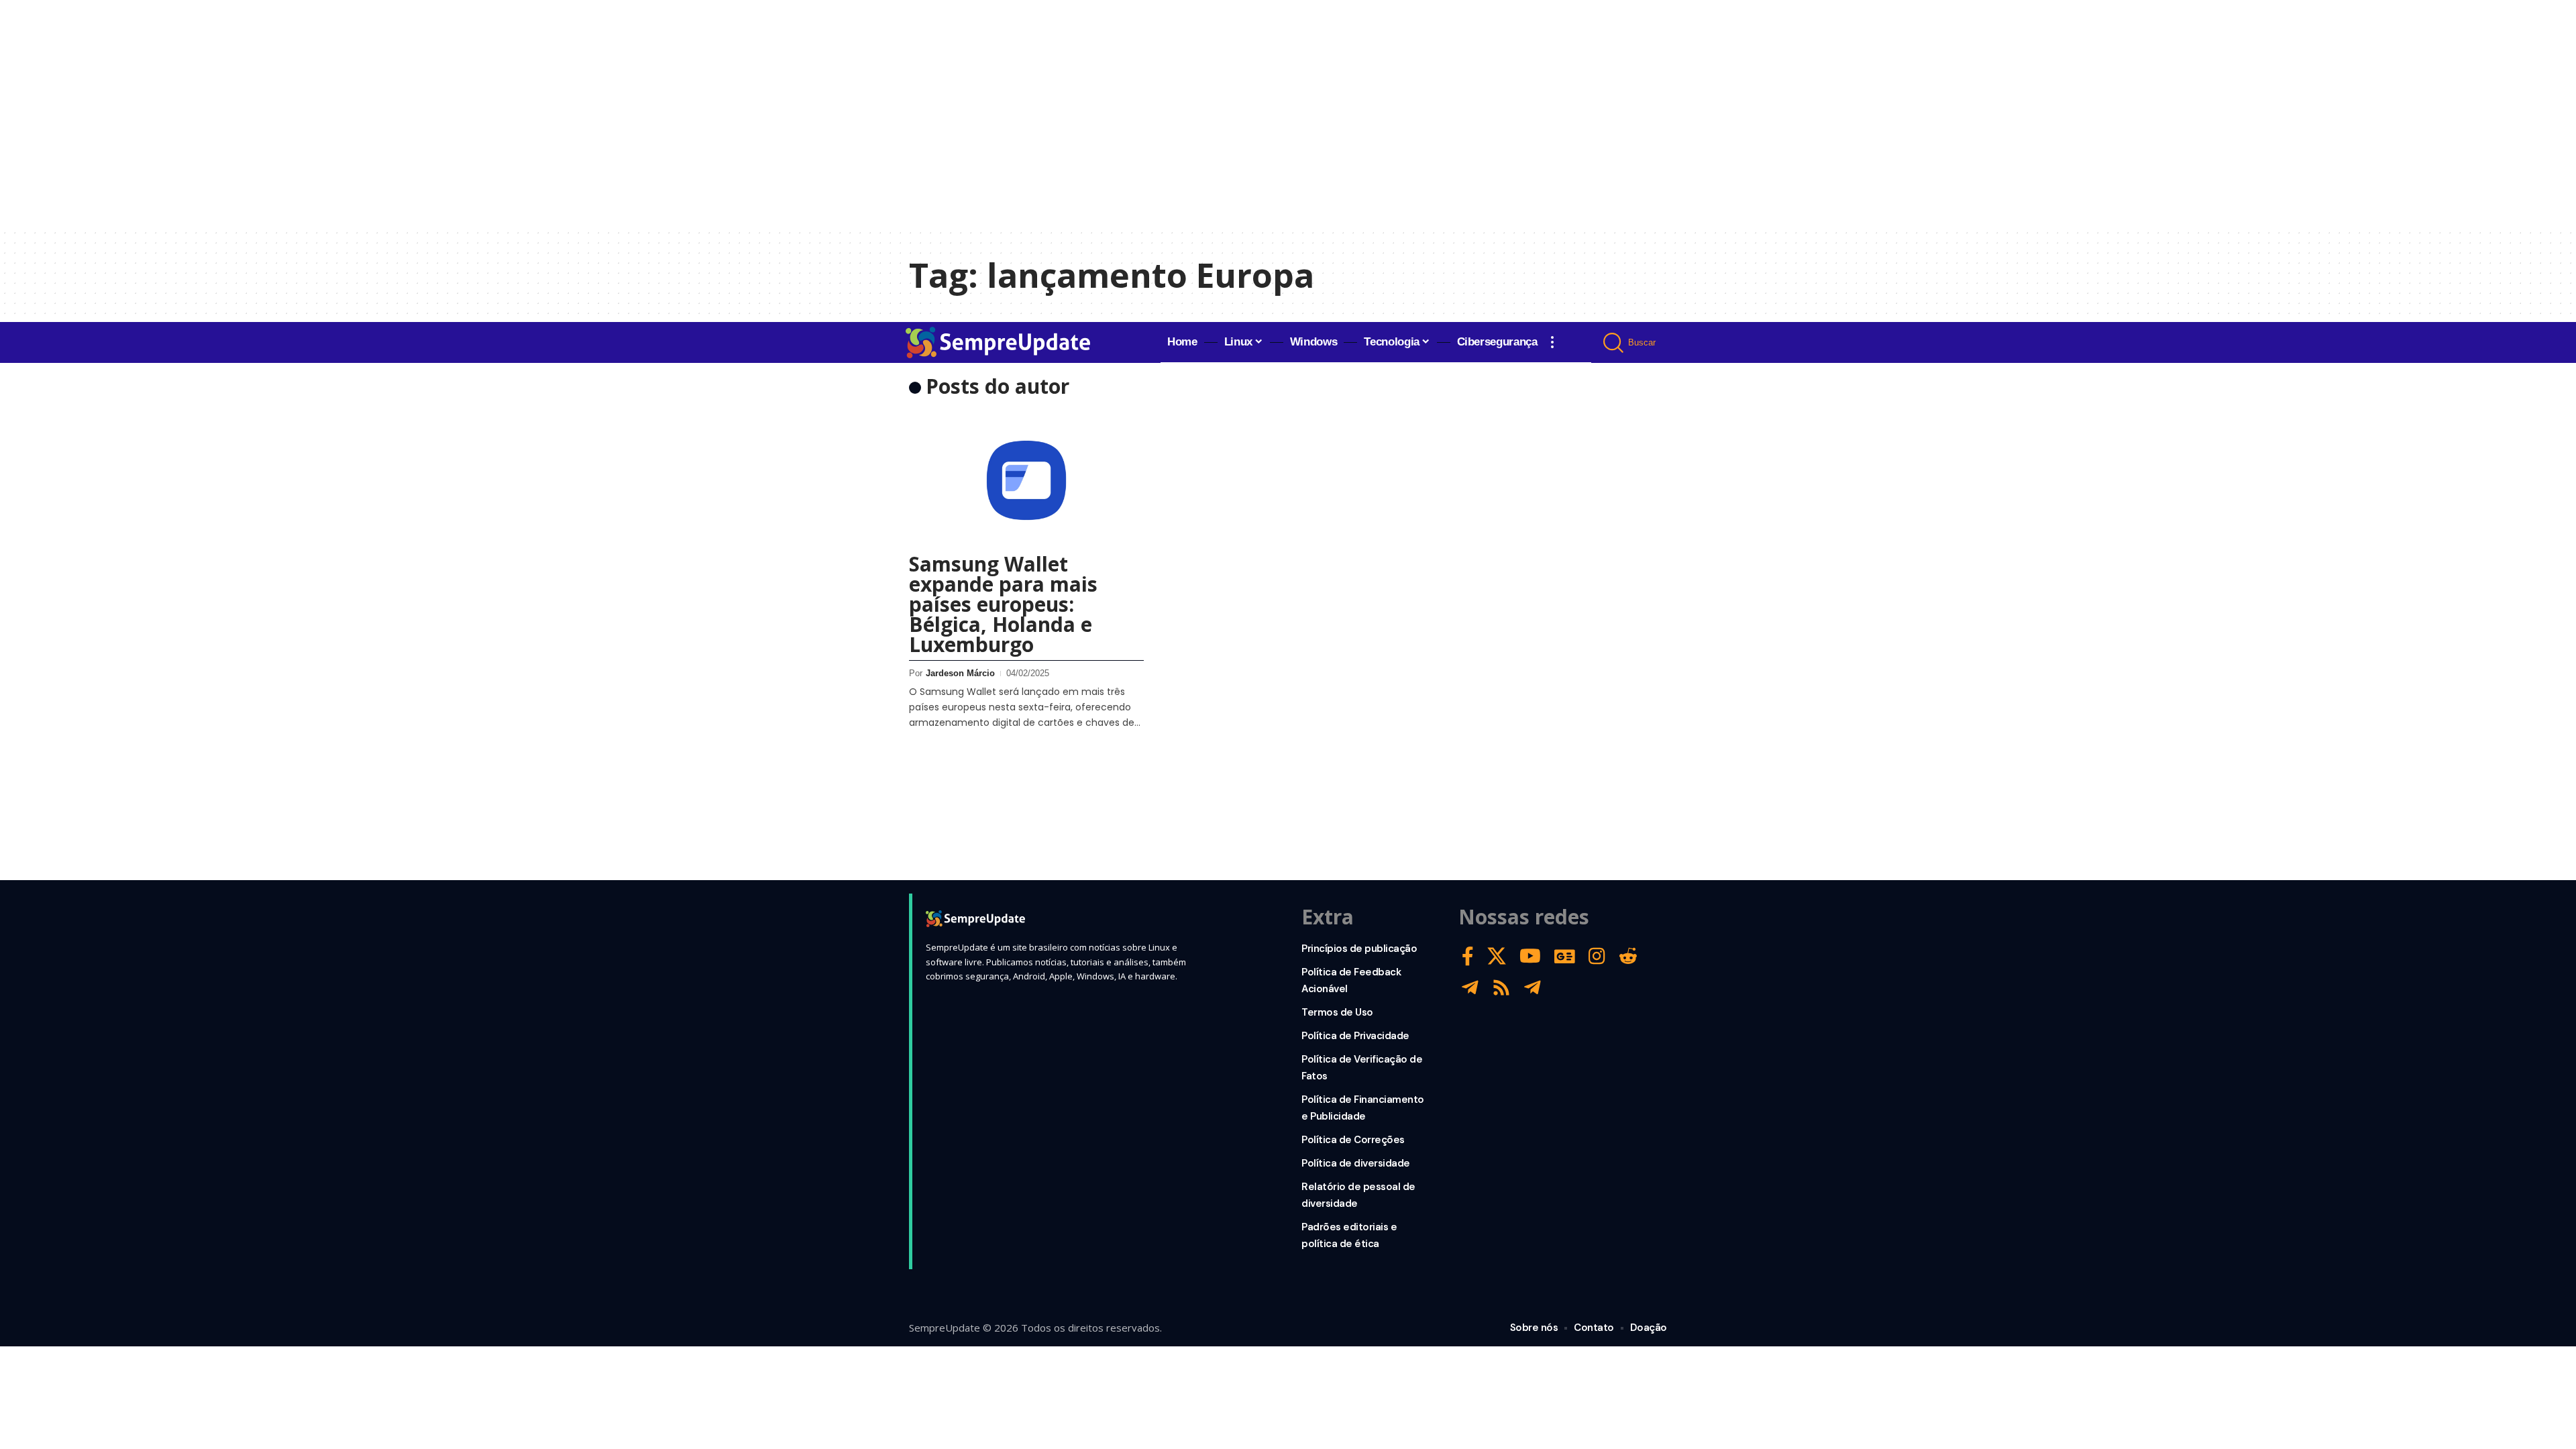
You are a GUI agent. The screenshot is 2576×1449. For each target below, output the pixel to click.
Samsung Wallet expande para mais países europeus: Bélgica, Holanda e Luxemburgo (1003, 604)
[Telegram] (1470, 988)
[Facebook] (1468, 956)
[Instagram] (1597, 956)
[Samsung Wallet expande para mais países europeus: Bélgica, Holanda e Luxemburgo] (1026, 480)
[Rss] (1501, 988)
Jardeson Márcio (960, 673)
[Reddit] (1628, 956)
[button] (1552, 342)
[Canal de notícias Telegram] (1533, 988)
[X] (1497, 956)
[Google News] (1565, 956)
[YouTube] (1530, 956)
